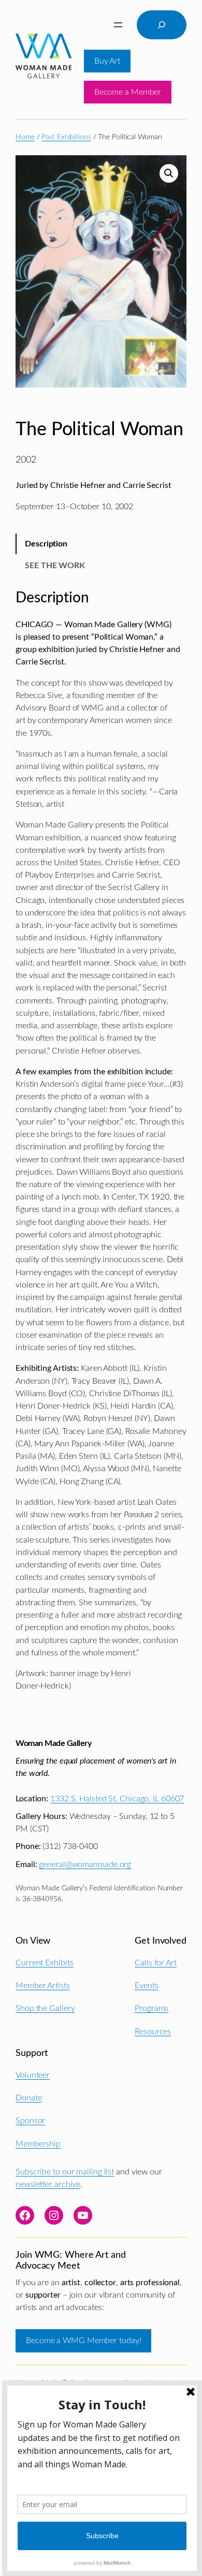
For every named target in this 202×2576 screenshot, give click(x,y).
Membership (38, 2144)
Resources (153, 2032)
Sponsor (30, 2121)
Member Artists (43, 1986)
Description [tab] (46, 544)
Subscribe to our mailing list (65, 2172)
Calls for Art (156, 1963)
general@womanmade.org (85, 1864)
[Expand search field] (162, 25)
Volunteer (33, 2075)
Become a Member (128, 92)
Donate (28, 2098)
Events (146, 1986)
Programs (151, 2008)
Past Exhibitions (66, 137)
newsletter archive (48, 2184)
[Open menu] (118, 25)
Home (25, 137)
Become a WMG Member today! (83, 2341)
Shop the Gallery (45, 2008)
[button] (169, 173)
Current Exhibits (44, 1963)
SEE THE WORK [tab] (55, 566)
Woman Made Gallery (53, 1743)
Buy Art (107, 61)
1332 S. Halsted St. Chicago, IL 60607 (117, 1799)
